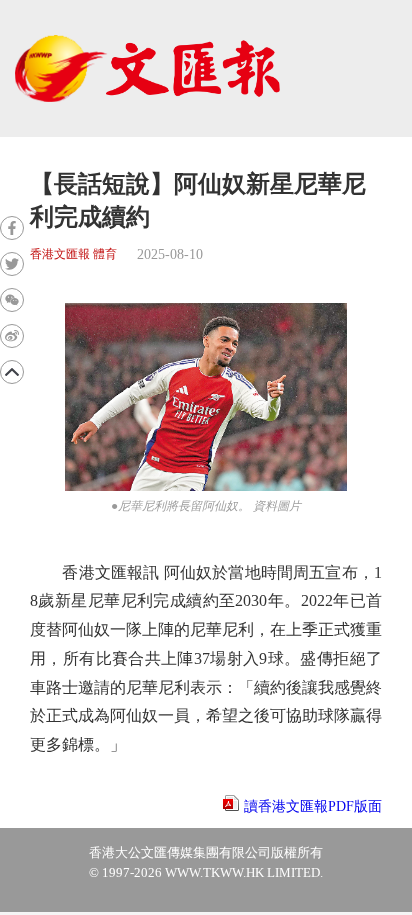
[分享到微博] (12, 336)
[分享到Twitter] (12, 264)
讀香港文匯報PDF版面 (313, 806)
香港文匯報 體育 (73, 254)
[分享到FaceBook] (12, 228)
